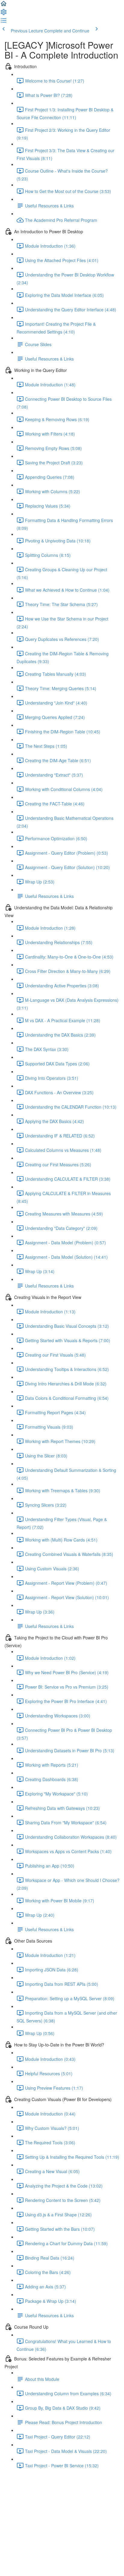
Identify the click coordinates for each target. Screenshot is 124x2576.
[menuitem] (4, 14)
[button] (4, 5)
